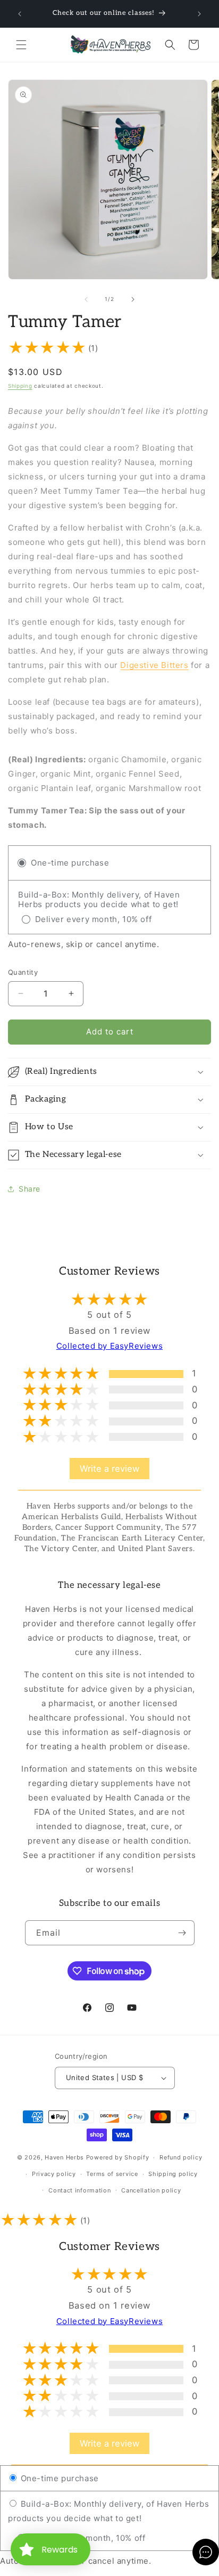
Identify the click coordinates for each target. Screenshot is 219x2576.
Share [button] (30, 1189)
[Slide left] (86, 299)
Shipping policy (173, 2174)
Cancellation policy (151, 2190)
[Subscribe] (182, 1933)
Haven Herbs (64, 2157)
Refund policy (181, 2157)
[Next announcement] (199, 14)
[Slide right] (133, 299)
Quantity (23, 972)
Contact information (79, 2190)
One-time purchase (58, 2478)
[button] (21, 45)
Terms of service (112, 2174)
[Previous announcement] (20, 14)
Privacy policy (54, 2174)
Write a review (109, 1469)
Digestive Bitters (154, 665)
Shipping (20, 386)
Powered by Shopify (118, 2157)
